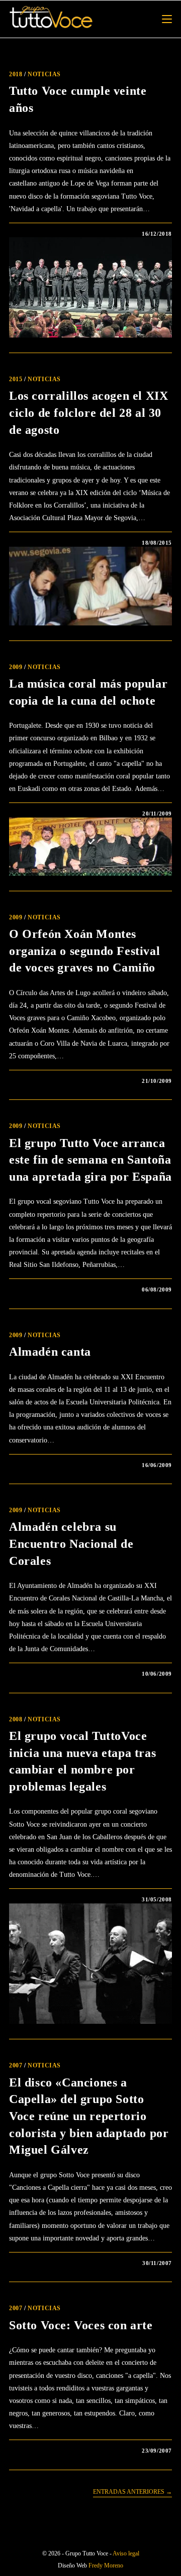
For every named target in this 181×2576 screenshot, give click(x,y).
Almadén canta (50, 1352)
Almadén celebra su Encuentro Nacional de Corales (71, 1544)
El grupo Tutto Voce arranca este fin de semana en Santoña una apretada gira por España (90, 1160)
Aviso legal (126, 2553)
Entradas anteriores (132, 2492)
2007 (16, 2065)
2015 (16, 379)
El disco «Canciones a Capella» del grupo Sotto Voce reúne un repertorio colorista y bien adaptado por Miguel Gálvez (89, 2116)
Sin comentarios (48, 234)
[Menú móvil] (167, 19)
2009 (16, 667)
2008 (16, 1719)
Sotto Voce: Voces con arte (81, 2325)
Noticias (44, 74)
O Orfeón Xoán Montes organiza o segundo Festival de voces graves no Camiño (84, 951)
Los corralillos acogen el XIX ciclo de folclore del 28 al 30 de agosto (88, 413)
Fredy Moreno (106, 2565)
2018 (16, 74)
